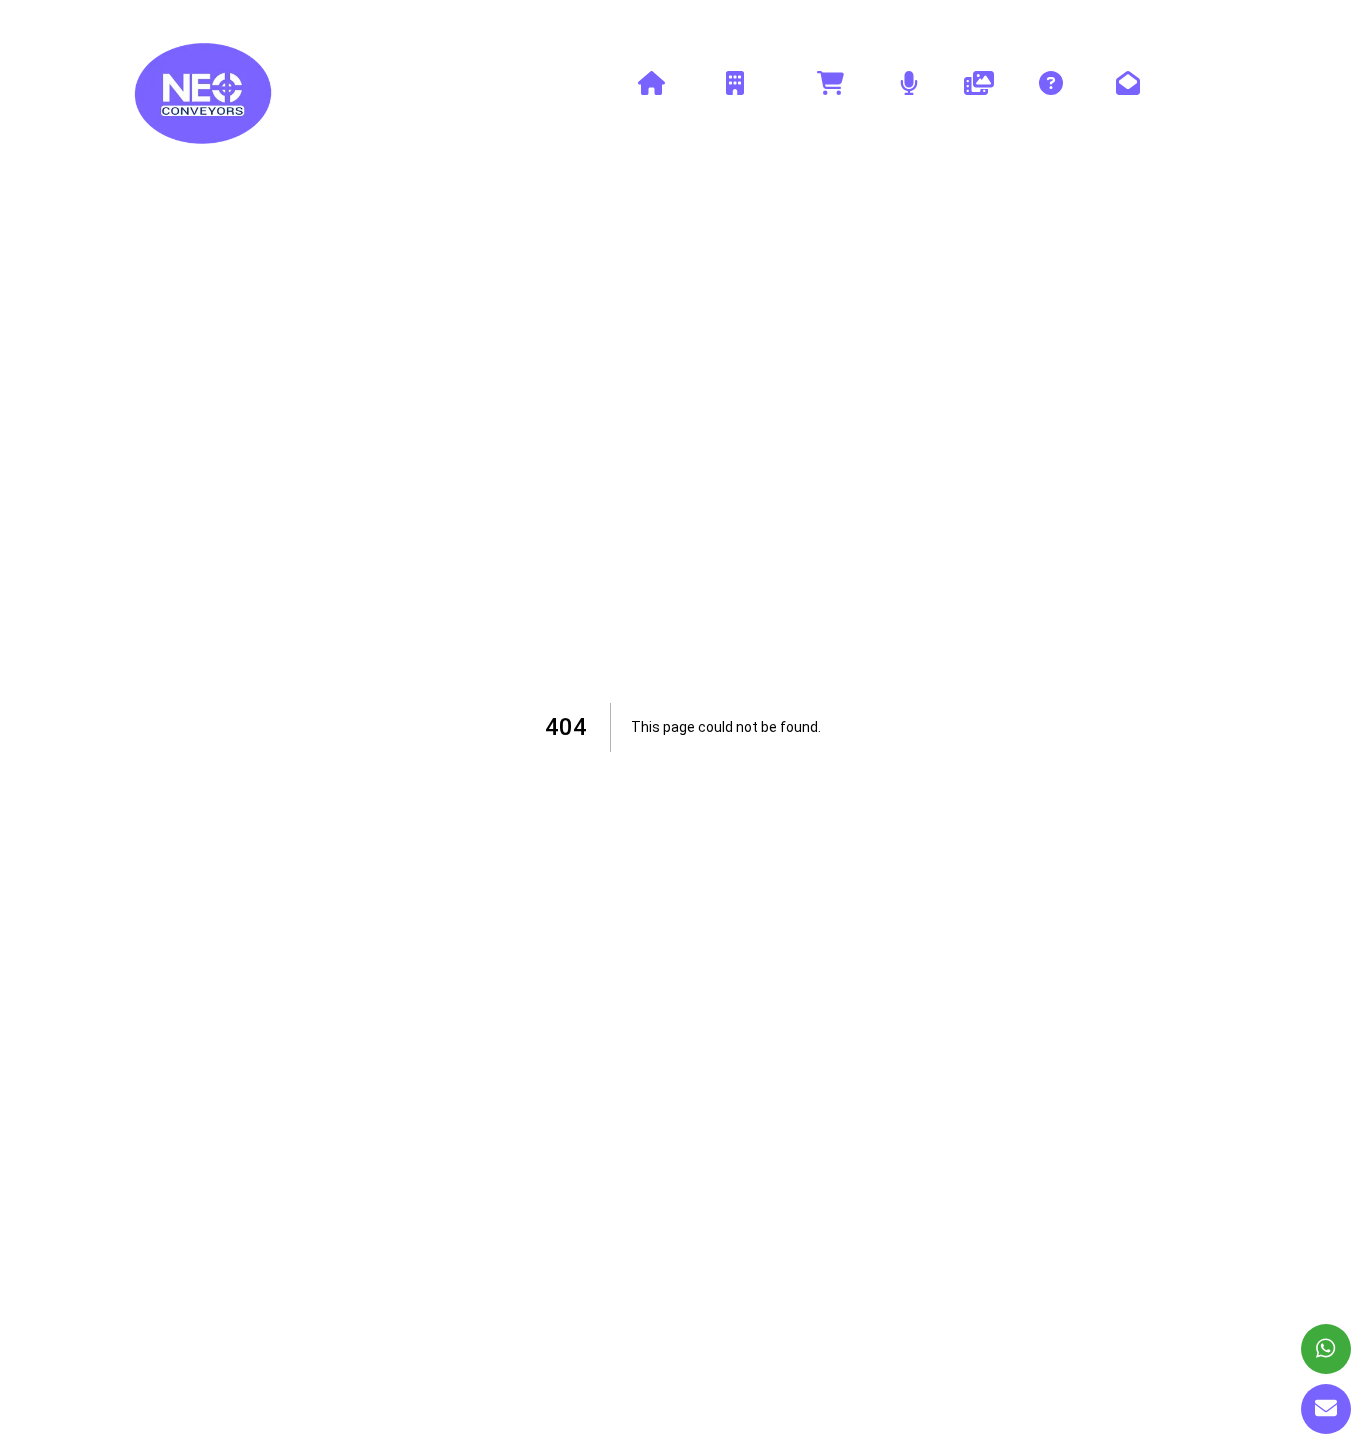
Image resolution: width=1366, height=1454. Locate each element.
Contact (1128, 106)
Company (734, 106)
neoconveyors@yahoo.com (1153, 20)
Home (651, 106)
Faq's (1051, 106)
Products (830, 106)
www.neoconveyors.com (204, 20)
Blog (909, 106)
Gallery (979, 106)
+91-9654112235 (967, 20)
